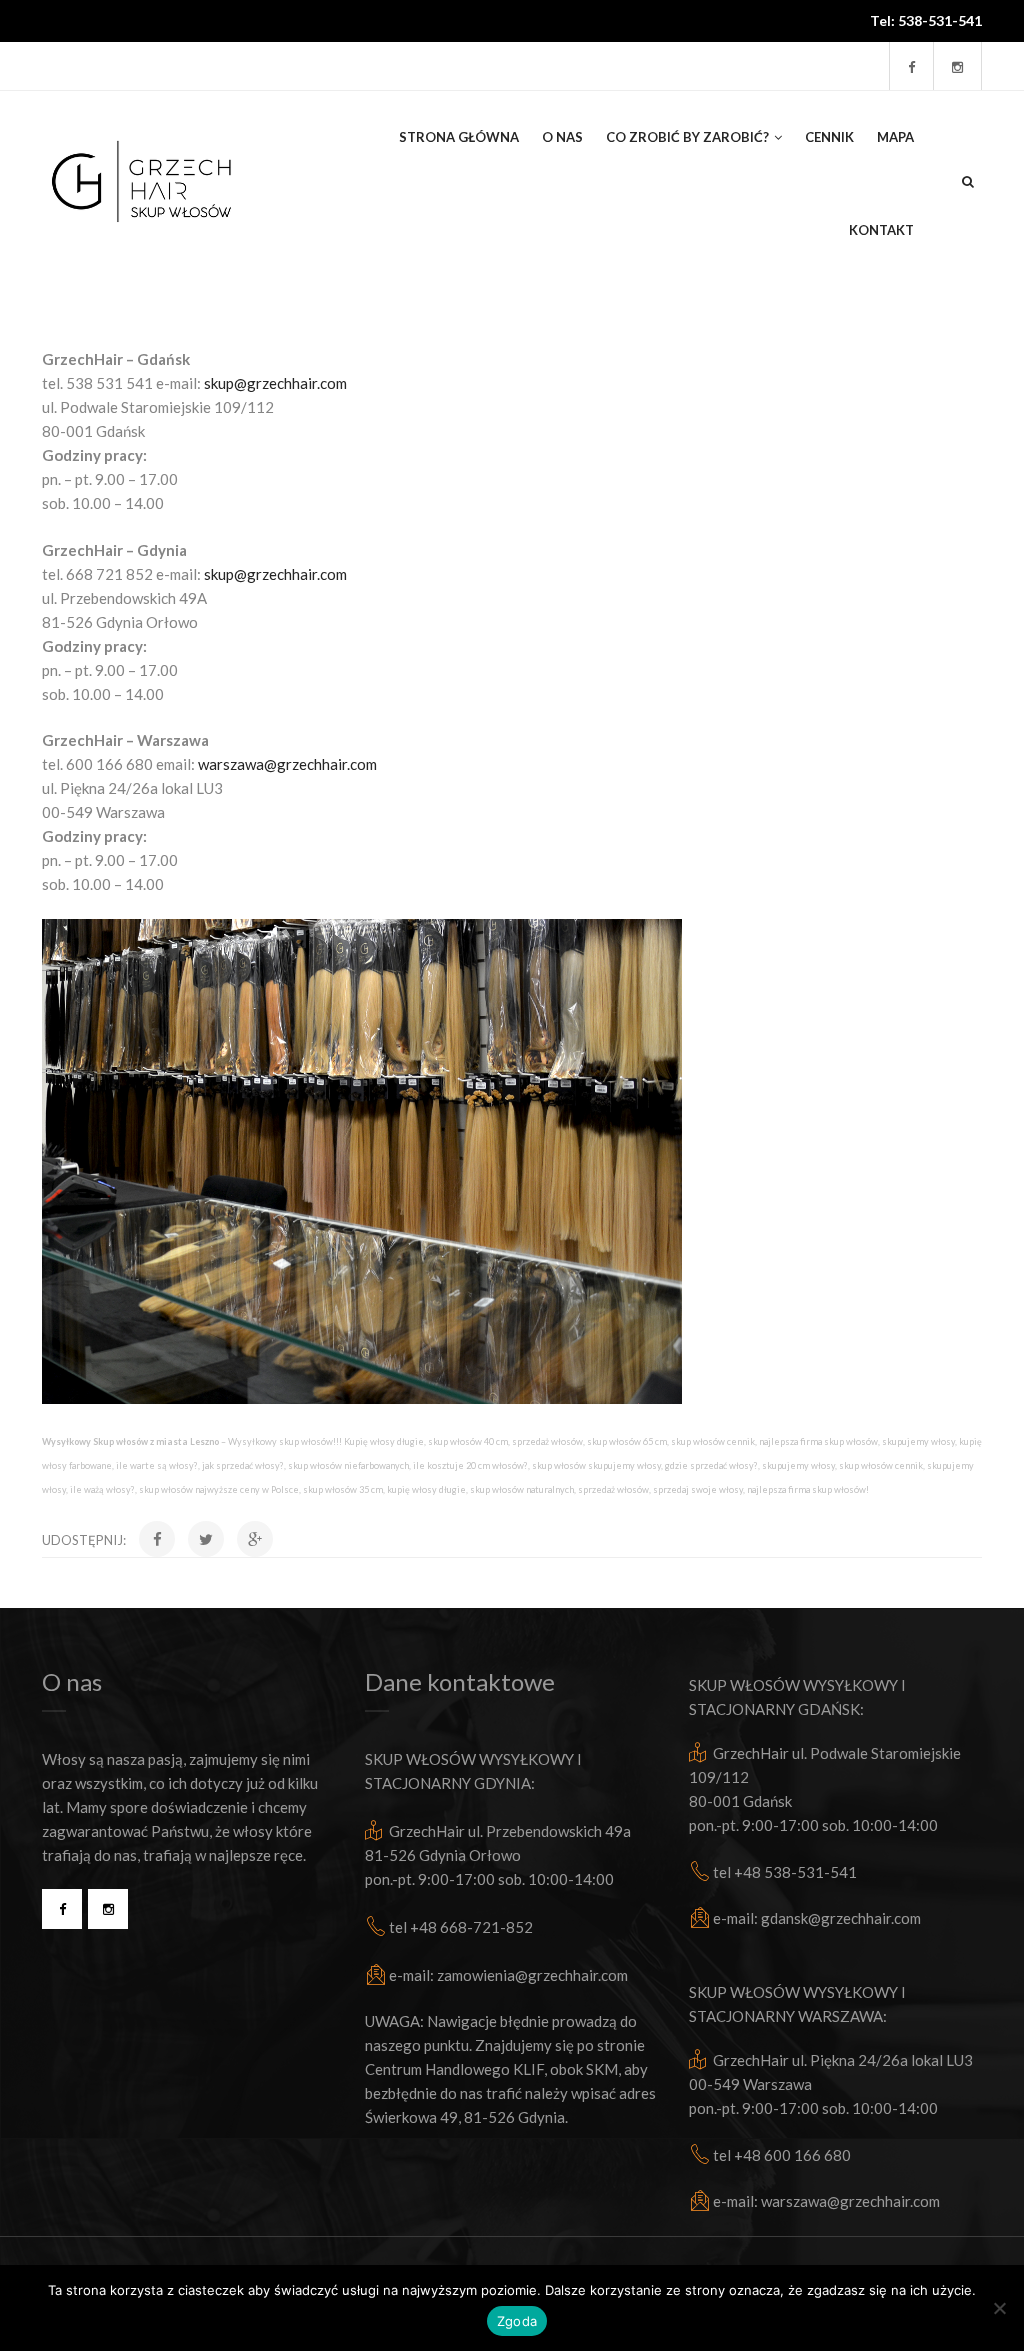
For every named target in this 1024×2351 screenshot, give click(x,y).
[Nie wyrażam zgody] (999, 2308)
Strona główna (459, 137)
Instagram (108, 1909)
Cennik (829, 137)
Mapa (895, 137)
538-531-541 (940, 20)
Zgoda (517, 2321)
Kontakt (881, 230)
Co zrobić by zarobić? (687, 137)
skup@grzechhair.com (275, 383)
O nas (562, 137)
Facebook (62, 1909)
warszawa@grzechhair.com (287, 764)
